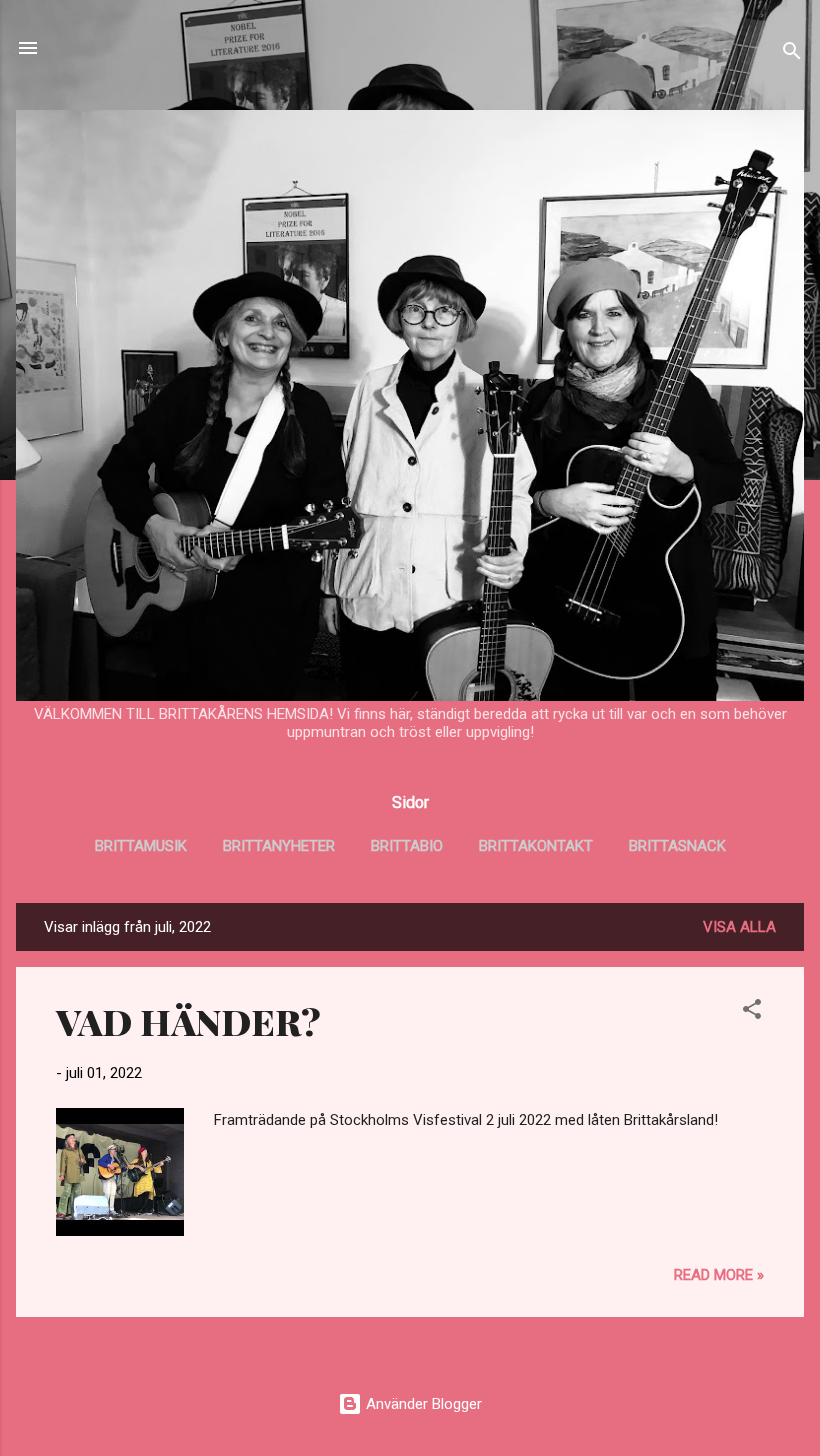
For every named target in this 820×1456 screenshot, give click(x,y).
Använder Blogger (422, 1404)
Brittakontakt (536, 846)
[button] (752, 1012)
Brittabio (407, 846)
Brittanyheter (279, 846)
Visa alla (739, 927)
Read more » (719, 1275)
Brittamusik (141, 846)
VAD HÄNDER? (188, 1021)
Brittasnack (677, 846)
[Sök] (792, 54)
